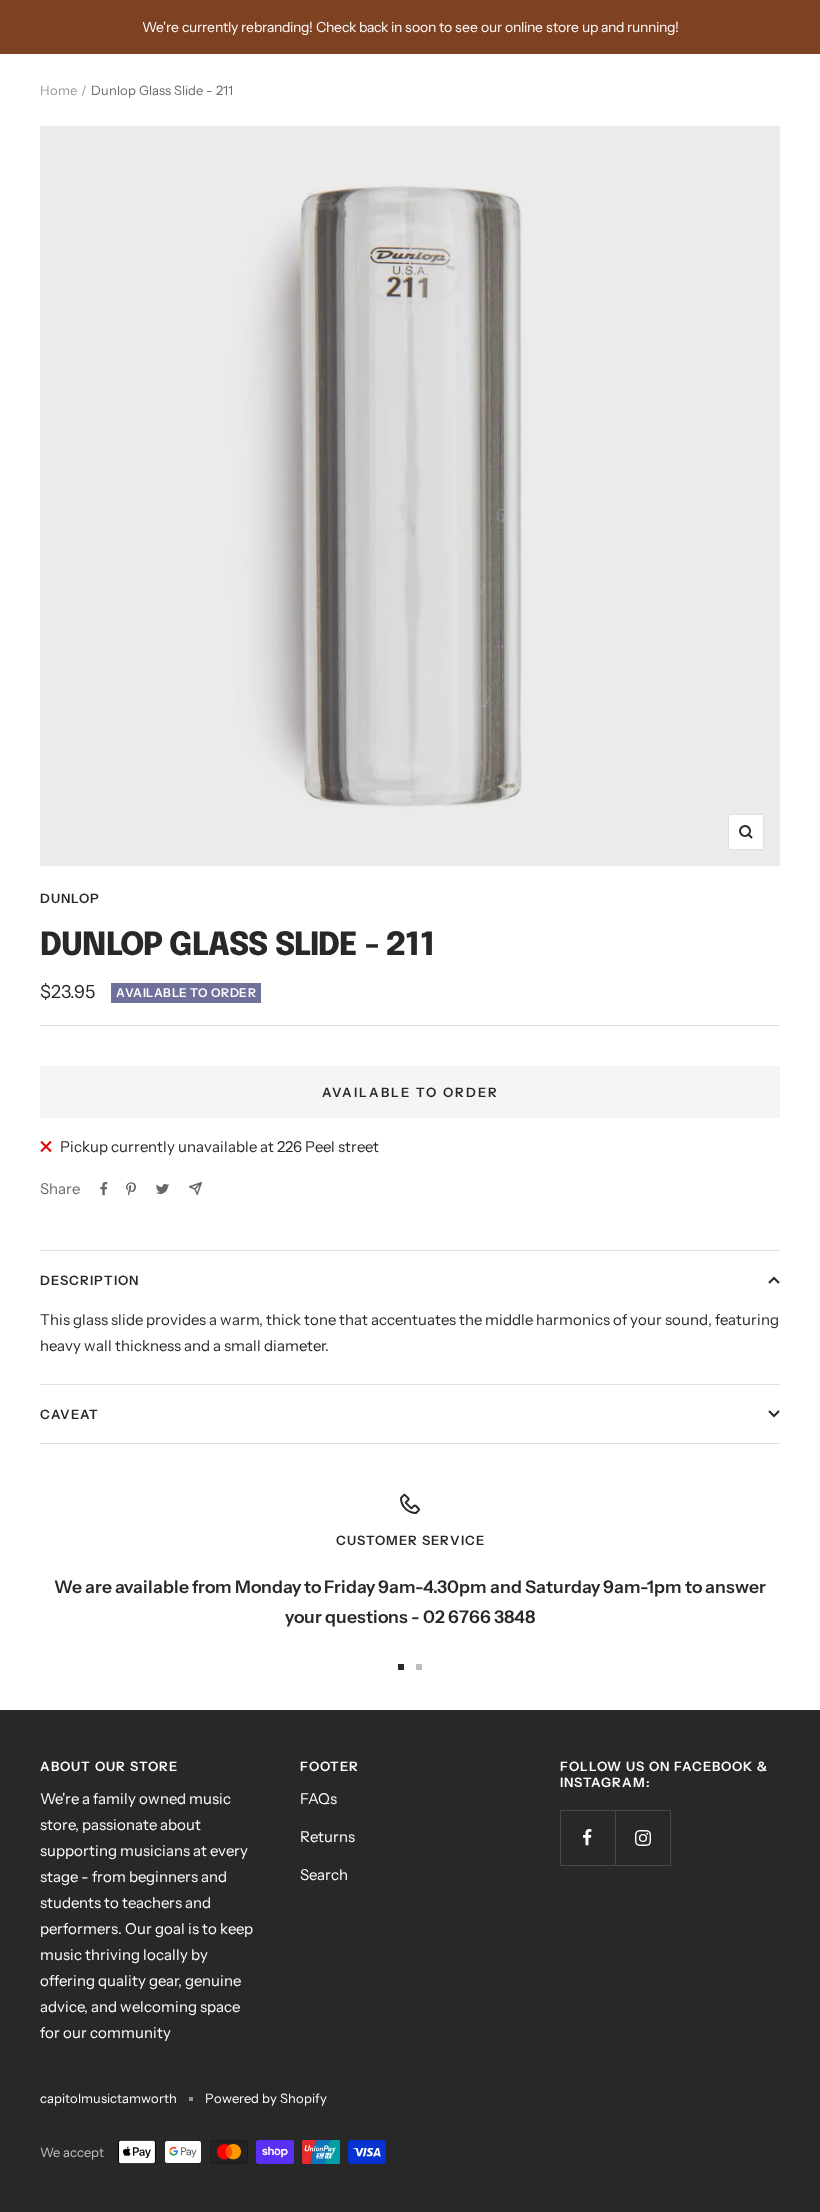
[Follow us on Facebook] (587, 1837)
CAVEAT (69, 1414)
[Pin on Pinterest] (131, 1189)
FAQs (318, 1798)
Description (89, 1280)
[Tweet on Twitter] (162, 1189)
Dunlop (70, 898)
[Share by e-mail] (195, 1188)
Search (324, 1874)
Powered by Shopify (266, 2098)
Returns (327, 1836)
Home (58, 90)
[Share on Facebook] (104, 1189)
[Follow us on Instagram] (642, 1837)
